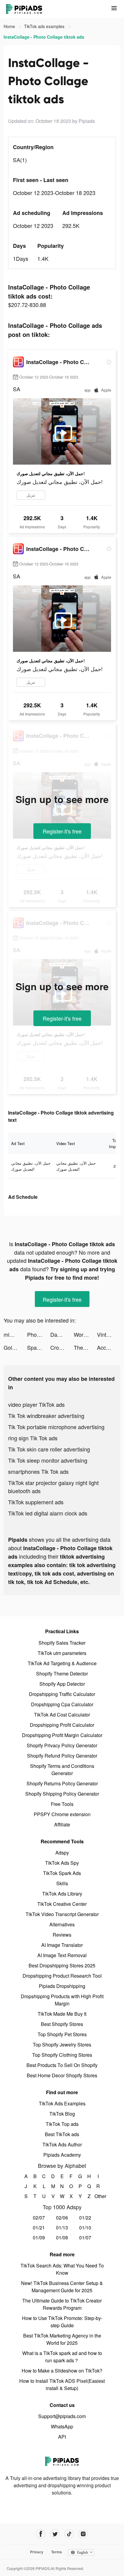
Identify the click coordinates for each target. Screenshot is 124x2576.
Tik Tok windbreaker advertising (46, 1416)
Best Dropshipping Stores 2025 (62, 1965)
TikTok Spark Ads (62, 1873)
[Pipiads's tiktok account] (69, 2534)
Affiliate (62, 1824)
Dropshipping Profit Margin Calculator (62, 1735)
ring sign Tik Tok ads (33, 1438)
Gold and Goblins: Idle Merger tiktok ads (15, 1347)
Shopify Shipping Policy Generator (62, 1794)
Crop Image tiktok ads (62, 1347)
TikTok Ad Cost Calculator (62, 1715)
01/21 (39, 2227)
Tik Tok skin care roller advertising (49, 1449)
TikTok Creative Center (62, 1904)
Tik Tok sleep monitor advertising (48, 1460)
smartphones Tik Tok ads (38, 1471)
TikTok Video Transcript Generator (62, 1914)
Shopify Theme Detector (62, 1674)
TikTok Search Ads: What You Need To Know (62, 2269)
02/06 (62, 2218)
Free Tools (62, 1804)
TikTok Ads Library (62, 1894)
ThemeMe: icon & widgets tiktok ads (85, 1347)
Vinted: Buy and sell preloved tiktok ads (109, 1334)
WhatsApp (62, 2426)
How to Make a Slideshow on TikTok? (62, 2371)
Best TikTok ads (62, 2134)
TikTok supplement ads (36, 1502)
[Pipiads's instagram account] (83, 2534)
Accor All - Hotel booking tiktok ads (109, 1347)
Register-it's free (62, 831)
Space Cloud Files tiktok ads (39, 1347)
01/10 (85, 2227)
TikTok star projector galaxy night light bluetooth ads (53, 1487)
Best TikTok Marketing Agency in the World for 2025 (62, 2339)
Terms (57, 2552)
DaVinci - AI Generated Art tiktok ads (62, 1334)
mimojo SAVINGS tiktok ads (15, 1334)
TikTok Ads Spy (62, 1863)
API (62, 2437)
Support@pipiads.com (62, 2416)
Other (98, 2196)
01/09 (39, 2237)
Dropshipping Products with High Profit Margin (62, 2000)
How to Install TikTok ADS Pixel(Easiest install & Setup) (62, 2384)
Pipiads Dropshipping (62, 1986)
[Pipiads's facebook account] (41, 2534)
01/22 (85, 2218)
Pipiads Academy (62, 2155)
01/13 (62, 2227)
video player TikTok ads (36, 1404)
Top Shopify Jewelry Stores (62, 2045)
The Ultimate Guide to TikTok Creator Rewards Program (62, 2304)
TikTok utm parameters (62, 1653)
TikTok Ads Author (62, 2144)
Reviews (62, 1935)
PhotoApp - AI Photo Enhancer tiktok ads (39, 1334)
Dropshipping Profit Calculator (62, 1725)
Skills (62, 1883)
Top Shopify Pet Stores (62, 2034)
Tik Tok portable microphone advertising (56, 1427)
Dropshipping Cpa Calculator (62, 1704)
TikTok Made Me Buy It (62, 2014)
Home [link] (10, 26)
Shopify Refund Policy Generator (62, 1756)
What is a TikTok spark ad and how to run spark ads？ (62, 2357)
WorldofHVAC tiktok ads (85, 1334)
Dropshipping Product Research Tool (62, 1976)
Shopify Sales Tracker (62, 1643)
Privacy (37, 2552)
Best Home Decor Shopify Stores (62, 2075)
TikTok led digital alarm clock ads (48, 1513)
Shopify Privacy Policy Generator (62, 1745)
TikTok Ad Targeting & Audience (62, 1663)
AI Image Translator (62, 1945)
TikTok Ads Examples (62, 2103)
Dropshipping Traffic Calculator (62, 1694)
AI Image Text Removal (62, 1955)
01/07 (85, 2237)
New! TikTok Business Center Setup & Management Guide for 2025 (62, 2287)
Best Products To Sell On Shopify (62, 2065)
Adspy (62, 1853)
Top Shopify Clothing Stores (62, 2055)
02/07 (39, 2218)
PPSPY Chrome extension (62, 1814)
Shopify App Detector (62, 1684)
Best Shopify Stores (62, 2024)
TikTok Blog (62, 2114)
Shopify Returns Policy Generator (62, 1783)
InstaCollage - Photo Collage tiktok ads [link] (44, 37)
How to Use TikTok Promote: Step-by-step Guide (62, 2322)
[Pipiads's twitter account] (55, 2534)
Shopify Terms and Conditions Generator (62, 1770)
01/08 (62, 2237)
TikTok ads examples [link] (45, 26)
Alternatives (62, 1924)
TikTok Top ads (62, 2124)
